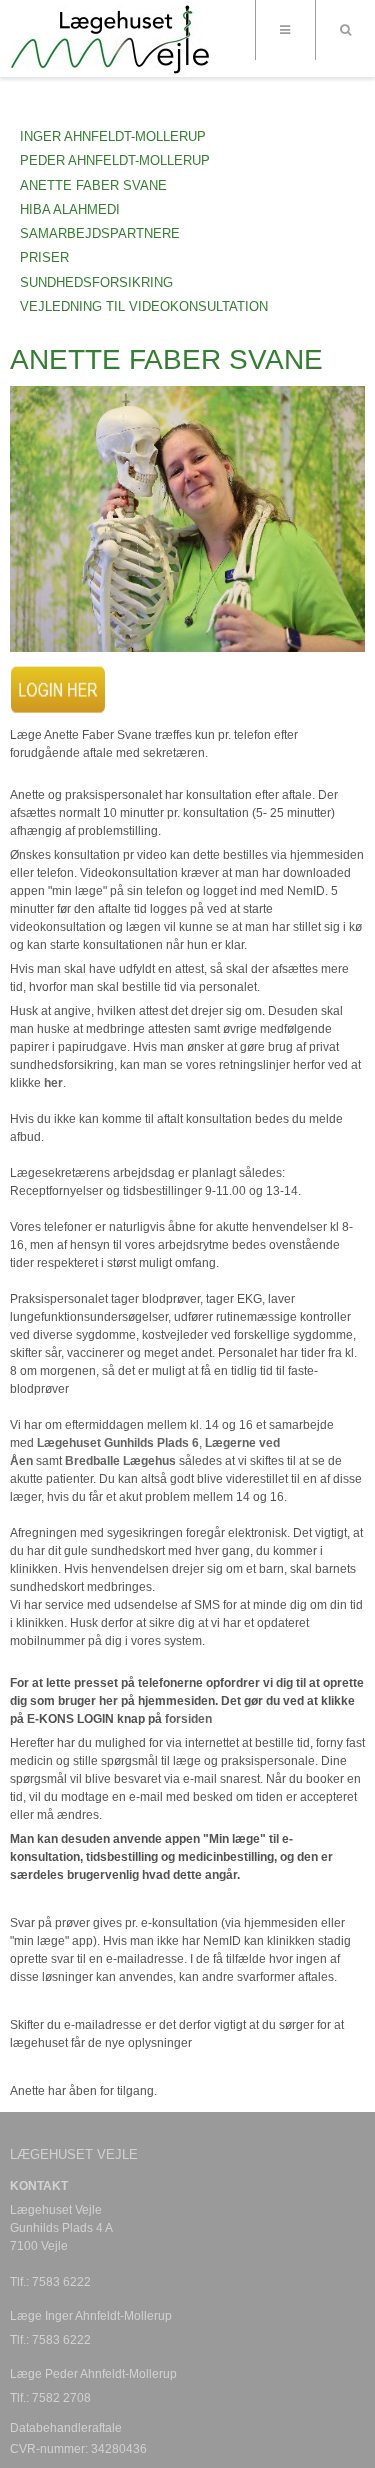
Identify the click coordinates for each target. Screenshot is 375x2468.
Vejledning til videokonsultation (144, 306)
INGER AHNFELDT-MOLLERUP (113, 136)
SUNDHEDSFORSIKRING (96, 282)
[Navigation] (285, 30)
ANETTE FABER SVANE (93, 185)
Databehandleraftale (66, 2428)
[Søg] (345, 30)
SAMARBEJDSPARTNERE (100, 233)
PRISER (44, 257)
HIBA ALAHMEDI (70, 209)
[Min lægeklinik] (109, 40)
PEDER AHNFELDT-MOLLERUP (115, 160)
